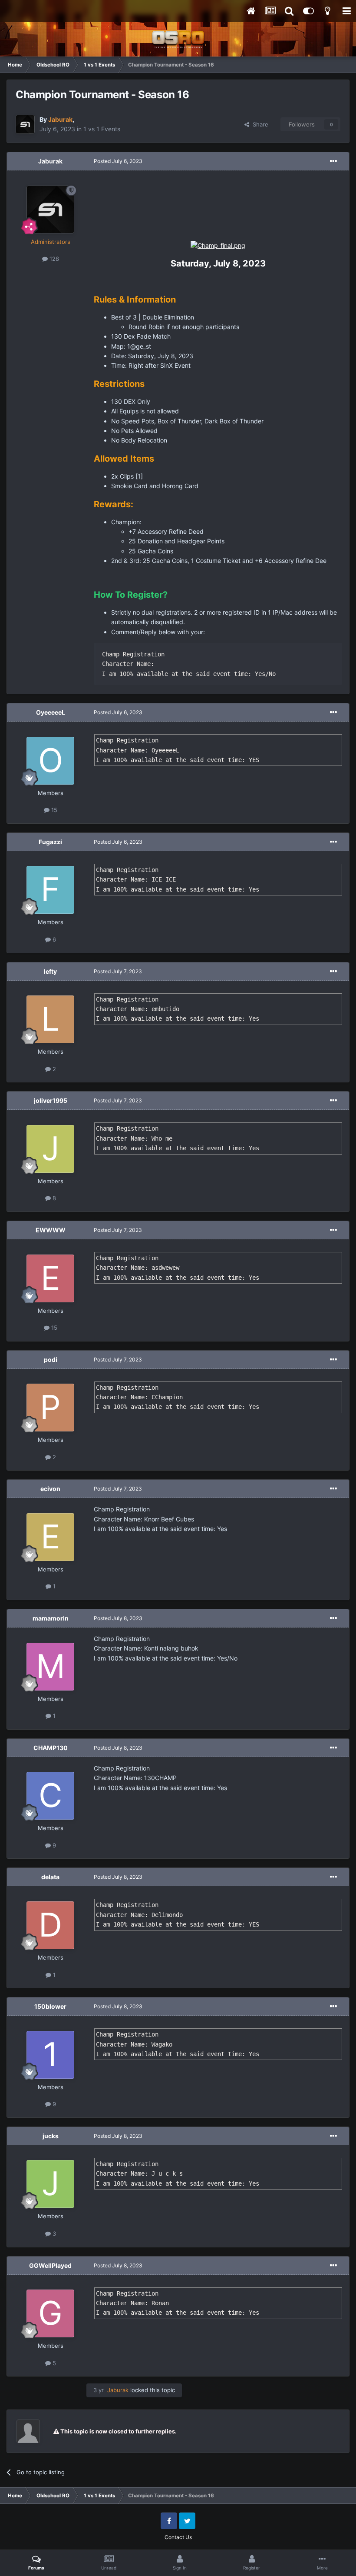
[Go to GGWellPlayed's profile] (50, 2313)
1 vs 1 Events (102, 129)
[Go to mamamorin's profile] (50, 1667)
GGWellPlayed (50, 2265)
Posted (118, 161)
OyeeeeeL (51, 712)
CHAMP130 (51, 1748)
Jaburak (50, 161)
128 (53, 259)
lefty (50, 971)
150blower (50, 2006)
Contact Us (178, 2537)
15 (53, 810)
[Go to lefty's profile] (50, 1019)
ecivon (50, 1489)
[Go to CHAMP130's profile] (50, 1796)
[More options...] (333, 161)
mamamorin (51, 1618)
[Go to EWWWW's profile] (50, 1278)
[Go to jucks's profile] (50, 2184)
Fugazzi (50, 842)
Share (259, 124)
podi (51, 1360)
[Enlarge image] (218, 245)
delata (50, 1877)
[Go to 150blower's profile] (50, 2055)
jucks (51, 2136)
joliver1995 (51, 1100)
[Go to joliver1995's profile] (50, 1149)
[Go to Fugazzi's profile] (50, 890)
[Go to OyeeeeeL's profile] (50, 761)
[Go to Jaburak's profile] (25, 124)
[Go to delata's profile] (50, 1925)
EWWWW (51, 1230)
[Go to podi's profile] (50, 1408)
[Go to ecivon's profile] (50, 1537)
